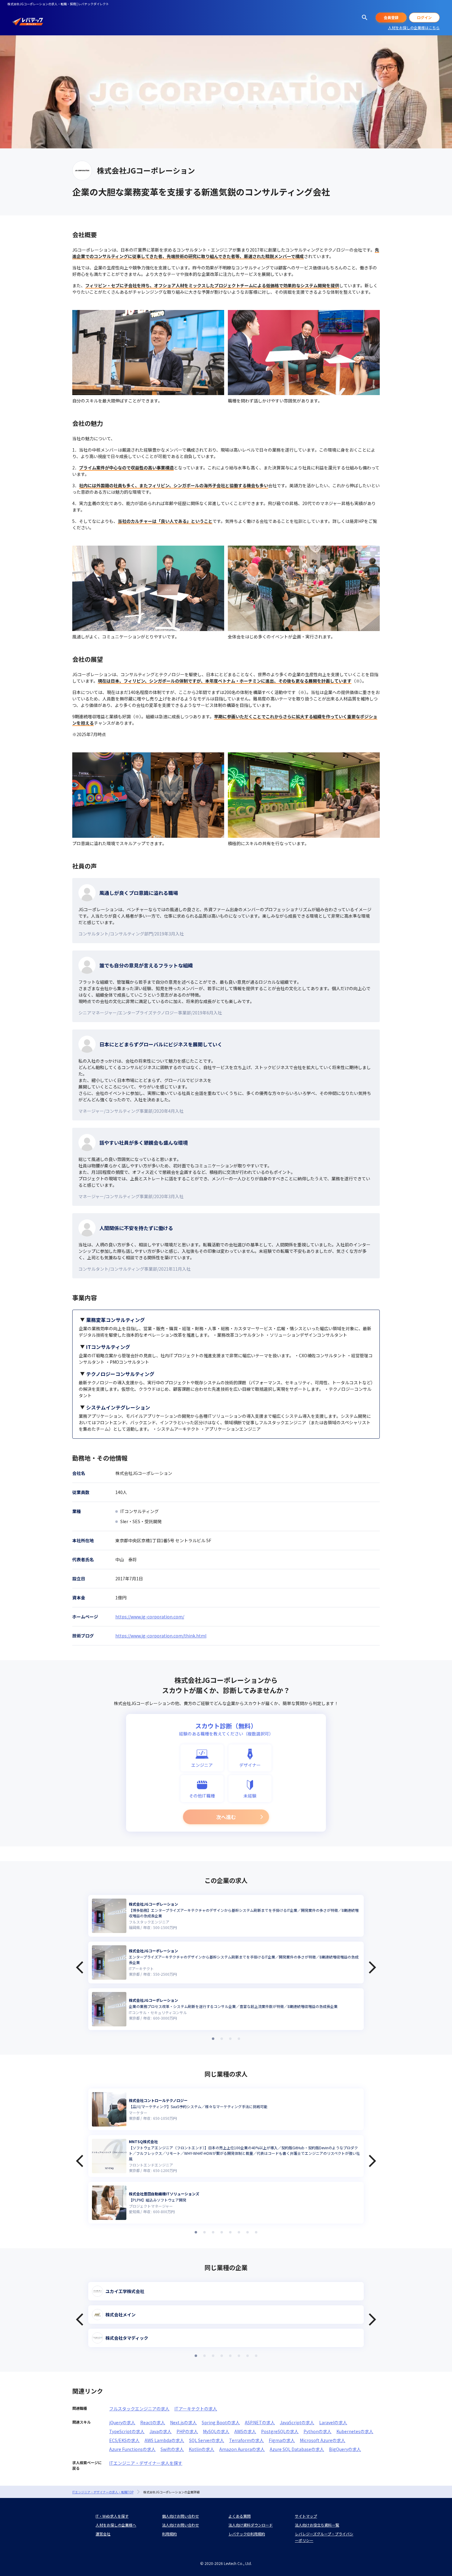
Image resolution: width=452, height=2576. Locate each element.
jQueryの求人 (122, 2422)
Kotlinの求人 (202, 2449)
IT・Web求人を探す (112, 2516)
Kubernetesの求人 (355, 2431)
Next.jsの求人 (183, 2422)
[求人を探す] (365, 18)
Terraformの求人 (246, 2440)
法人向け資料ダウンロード (251, 2525)
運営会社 (103, 2534)
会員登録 (391, 17)
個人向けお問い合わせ (180, 2516)
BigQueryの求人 (345, 2449)
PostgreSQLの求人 (280, 2431)
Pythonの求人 (317, 2431)
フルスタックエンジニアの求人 (139, 2409)
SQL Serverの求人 (207, 2440)
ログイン (424, 17)
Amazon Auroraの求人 (242, 2449)
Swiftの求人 (172, 2449)
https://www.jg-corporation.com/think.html (161, 1636)
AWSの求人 (245, 2431)
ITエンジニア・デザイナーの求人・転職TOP (103, 2492)
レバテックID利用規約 (247, 2534)
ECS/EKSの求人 (124, 2440)
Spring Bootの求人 (221, 2422)
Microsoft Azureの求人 (323, 2440)
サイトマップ (306, 2516)
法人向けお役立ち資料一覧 (317, 2525)
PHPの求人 (187, 2431)
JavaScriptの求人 (297, 2422)
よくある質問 (240, 2516)
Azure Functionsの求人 (132, 2449)
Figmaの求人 (282, 2440)
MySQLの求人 (216, 2431)
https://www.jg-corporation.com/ (150, 1617)
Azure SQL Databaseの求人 (297, 2449)
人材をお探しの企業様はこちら (414, 27)
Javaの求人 (161, 2431)
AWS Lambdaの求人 (164, 2440)
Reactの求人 (153, 2422)
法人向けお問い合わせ (180, 2525)
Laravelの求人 (333, 2422)
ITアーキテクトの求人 (196, 2409)
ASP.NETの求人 (260, 2422)
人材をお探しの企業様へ (116, 2525)
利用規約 (169, 2534)
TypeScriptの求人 (127, 2431)
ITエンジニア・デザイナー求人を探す (146, 2463)
